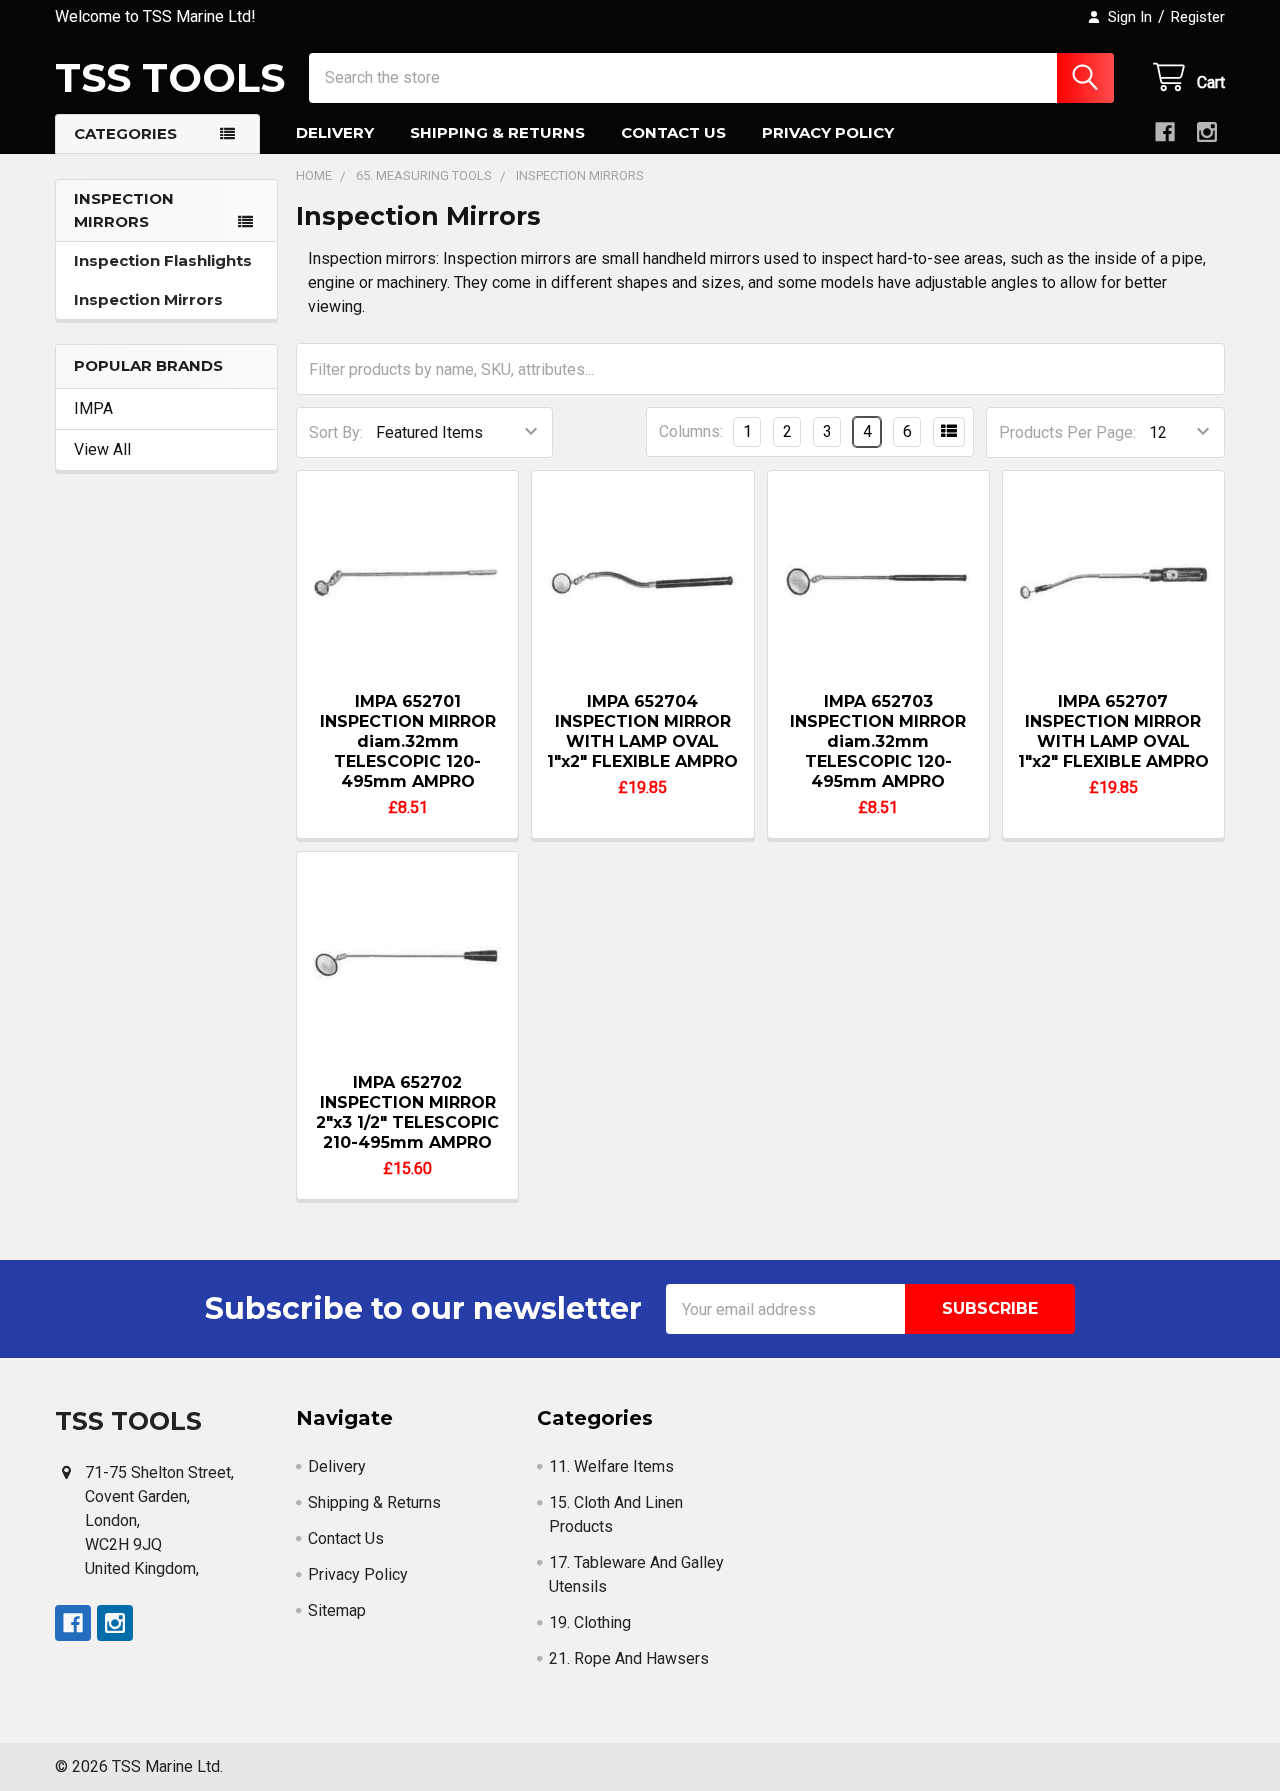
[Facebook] (1165, 132)
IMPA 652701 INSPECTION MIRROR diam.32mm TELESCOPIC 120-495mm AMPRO (408, 741)
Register (1198, 17)
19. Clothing (590, 1622)
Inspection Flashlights (163, 260)
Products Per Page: (1067, 432)
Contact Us (673, 132)
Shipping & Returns (497, 132)
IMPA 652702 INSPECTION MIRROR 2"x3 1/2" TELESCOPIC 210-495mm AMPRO (407, 1112)
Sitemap (337, 1610)
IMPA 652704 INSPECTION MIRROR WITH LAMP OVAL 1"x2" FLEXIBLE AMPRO (642, 731)
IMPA (93, 408)
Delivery (335, 132)
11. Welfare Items (611, 1466)
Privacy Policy (828, 132)
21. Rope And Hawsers (629, 1658)
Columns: (691, 431)
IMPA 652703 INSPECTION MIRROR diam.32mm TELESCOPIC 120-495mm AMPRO (878, 741)
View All (102, 449)
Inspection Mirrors (148, 299)
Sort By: (336, 432)
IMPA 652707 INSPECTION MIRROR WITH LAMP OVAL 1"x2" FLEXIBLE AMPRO (1113, 731)
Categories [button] (125, 133)
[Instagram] (1207, 132)
